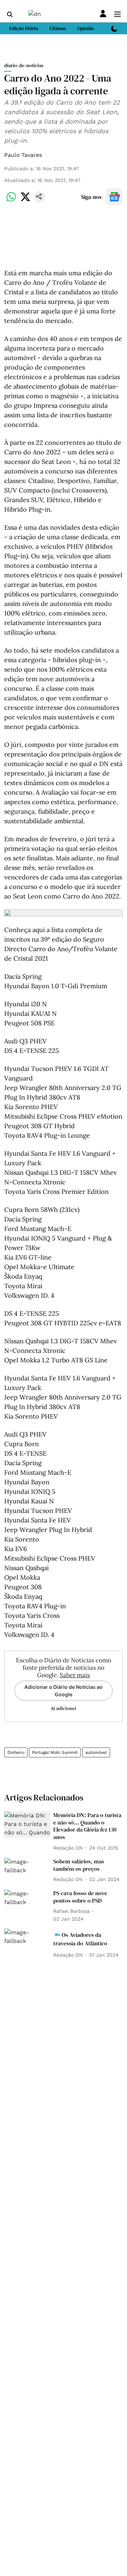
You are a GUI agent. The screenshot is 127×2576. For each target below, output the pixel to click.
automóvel (96, 1752)
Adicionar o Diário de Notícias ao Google (64, 1691)
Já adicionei (64, 1708)
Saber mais (75, 1675)
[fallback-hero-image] (27, 1825)
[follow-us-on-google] (114, 197)
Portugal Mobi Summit (55, 1752)
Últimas (58, 28)
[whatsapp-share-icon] (11, 201)
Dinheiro (16, 1752)
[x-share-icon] (25, 201)
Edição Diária (24, 28)
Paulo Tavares (23, 155)
